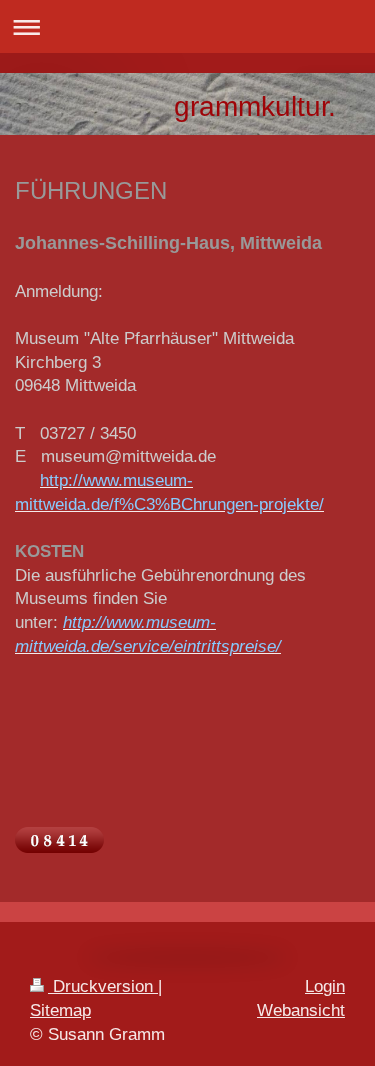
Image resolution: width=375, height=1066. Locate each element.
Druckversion (103, 986)
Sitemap (60, 1010)
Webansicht (301, 1010)
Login (325, 986)
